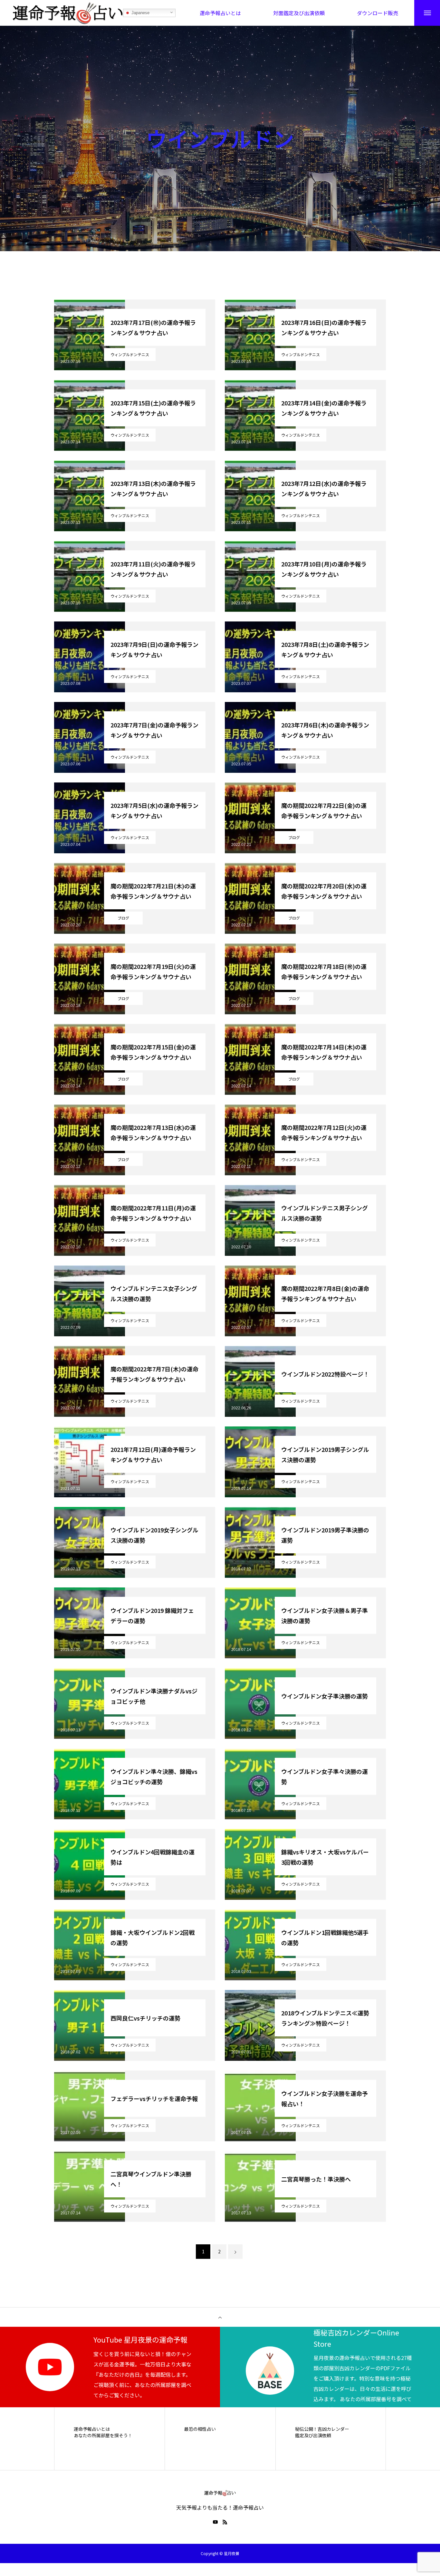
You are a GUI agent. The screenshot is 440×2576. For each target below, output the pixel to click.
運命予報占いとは (92, 2429)
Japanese (140, 13)
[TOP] (220, 2317)
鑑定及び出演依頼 (313, 2435)
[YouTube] (215, 2522)
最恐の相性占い (200, 2429)
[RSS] (225, 2522)
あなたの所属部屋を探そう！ (103, 2435)
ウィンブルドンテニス (130, 354)
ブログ (294, 837)
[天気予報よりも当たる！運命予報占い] (68, 13)
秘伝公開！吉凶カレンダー (322, 2429)
